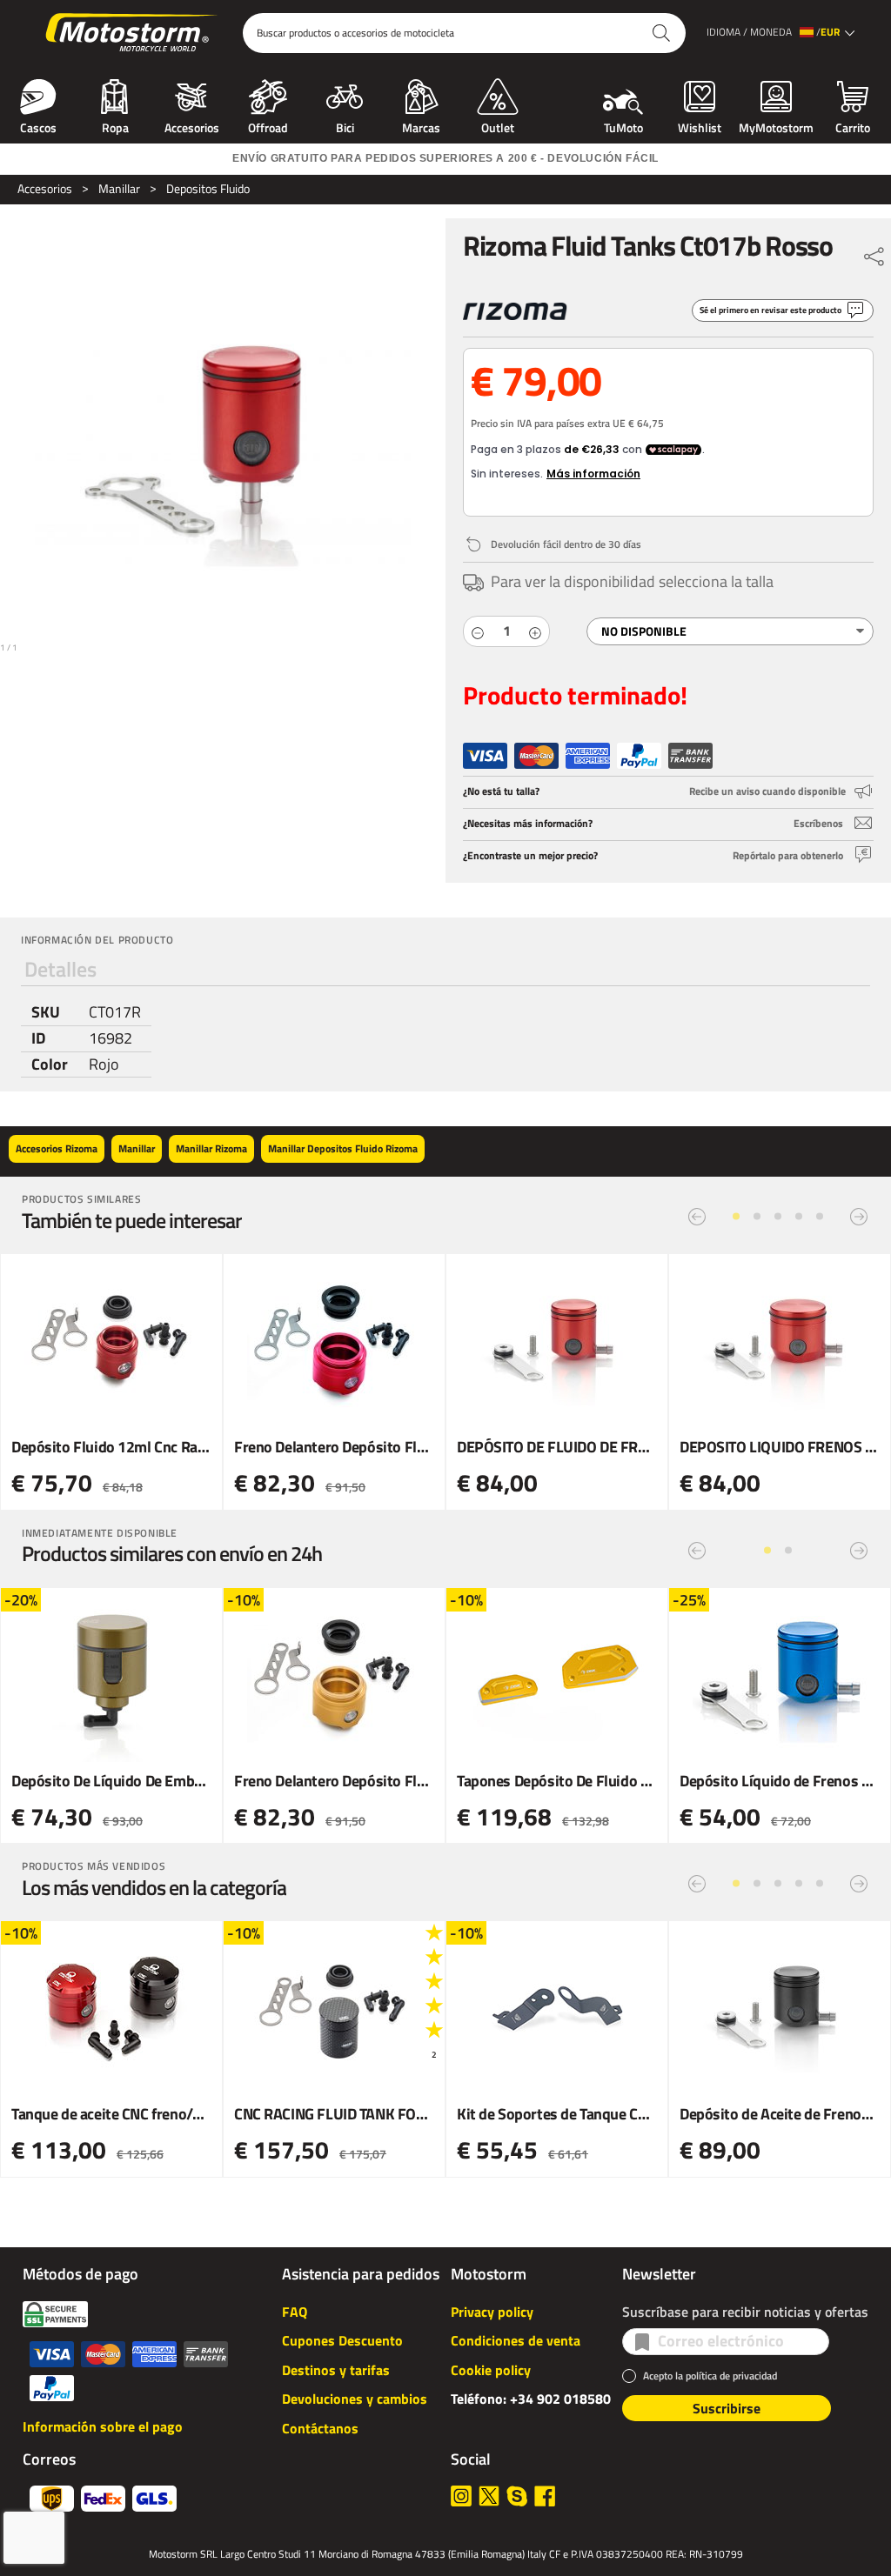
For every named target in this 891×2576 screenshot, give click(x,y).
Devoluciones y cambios (355, 2399)
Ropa (115, 126)
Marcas (421, 126)
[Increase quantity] (535, 631)
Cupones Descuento (342, 2340)
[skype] (517, 2496)
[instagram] (461, 2496)
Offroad (268, 126)
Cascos (38, 126)
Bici (345, 126)
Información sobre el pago (103, 2426)
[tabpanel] (445, 1039)
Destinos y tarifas (336, 2370)
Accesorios (192, 126)
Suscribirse (727, 2408)
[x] (489, 2496)
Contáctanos (320, 2428)
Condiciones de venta (516, 2340)
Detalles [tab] (60, 969)
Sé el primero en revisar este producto (770, 310)
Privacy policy (492, 2312)
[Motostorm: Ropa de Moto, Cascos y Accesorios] (133, 33)
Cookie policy (491, 2370)
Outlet (498, 126)
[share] (874, 252)
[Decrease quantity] (478, 631)
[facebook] (545, 2496)
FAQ (295, 2312)
